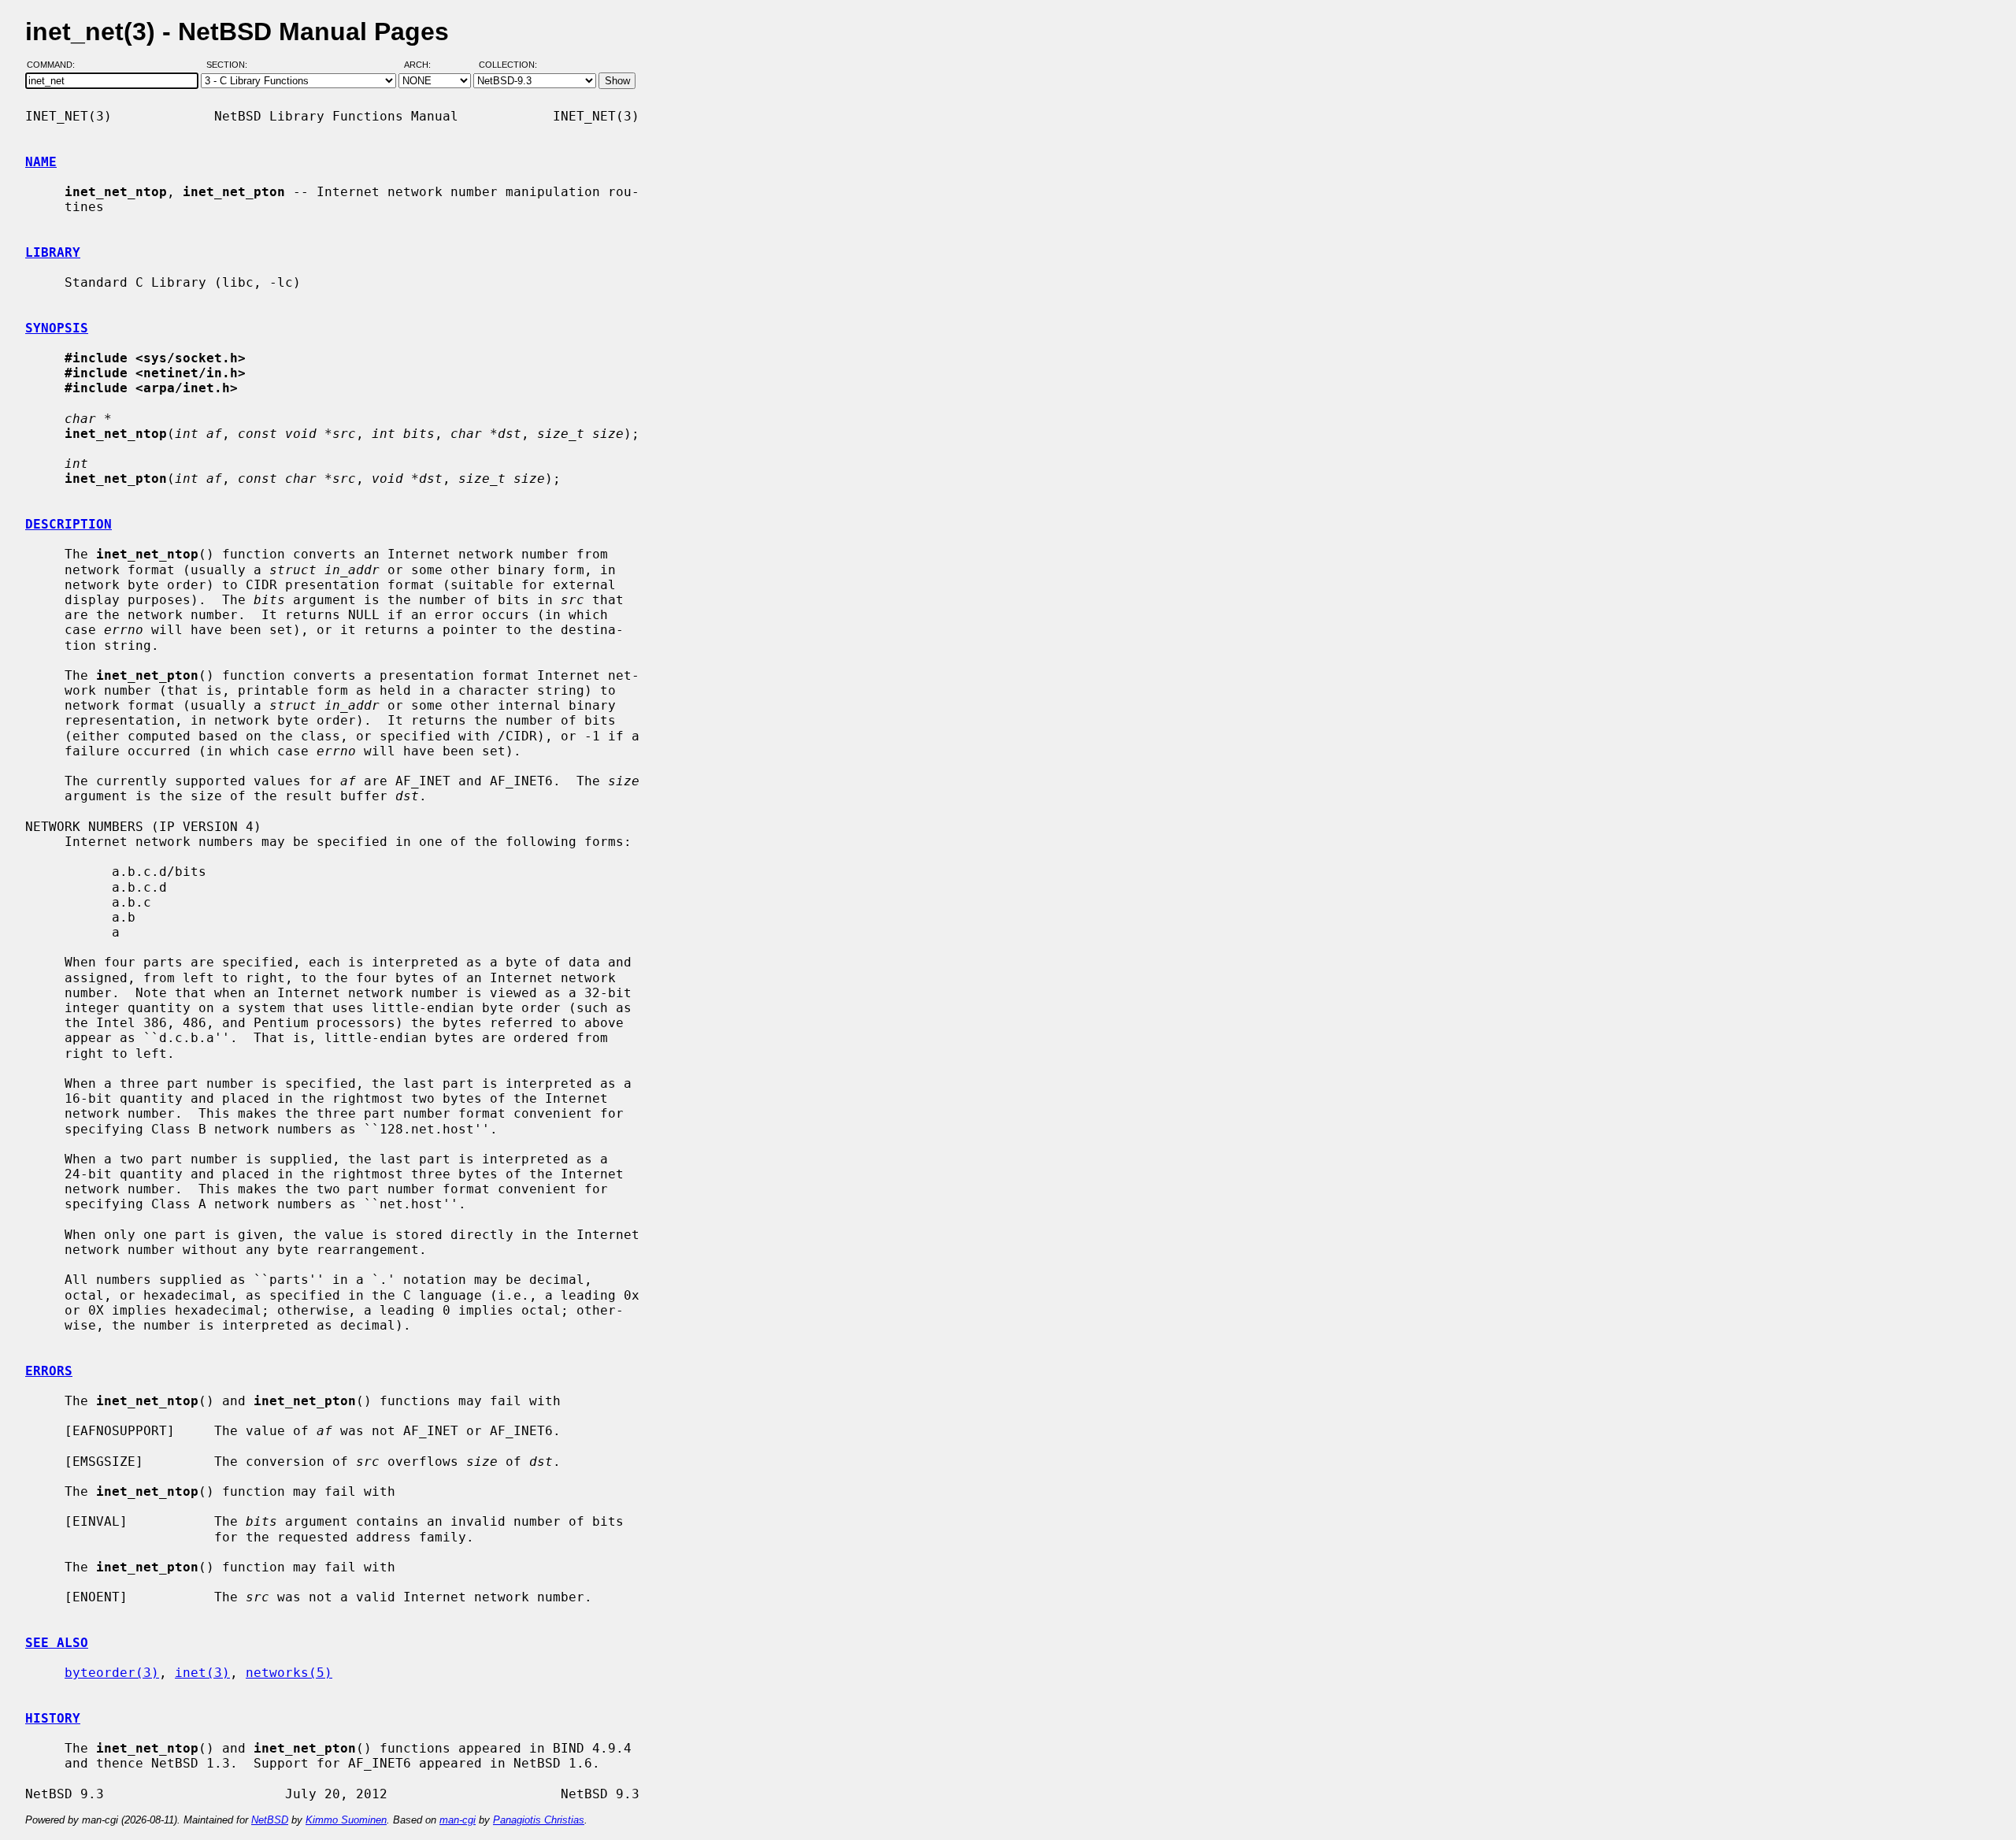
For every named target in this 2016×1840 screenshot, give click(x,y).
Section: (230, 65)
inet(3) (202, 1673)
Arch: (424, 65)
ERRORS (49, 1371)
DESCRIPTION (69, 524)
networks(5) (289, 1673)
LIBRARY (53, 252)
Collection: (508, 65)
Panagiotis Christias (539, 1820)
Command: (56, 65)
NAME (41, 162)
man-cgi (458, 1820)
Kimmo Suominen (346, 1820)
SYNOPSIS (57, 328)
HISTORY (53, 1718)
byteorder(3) (112, 1673)
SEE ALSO (57, 1643)
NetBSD (270, 1820)
